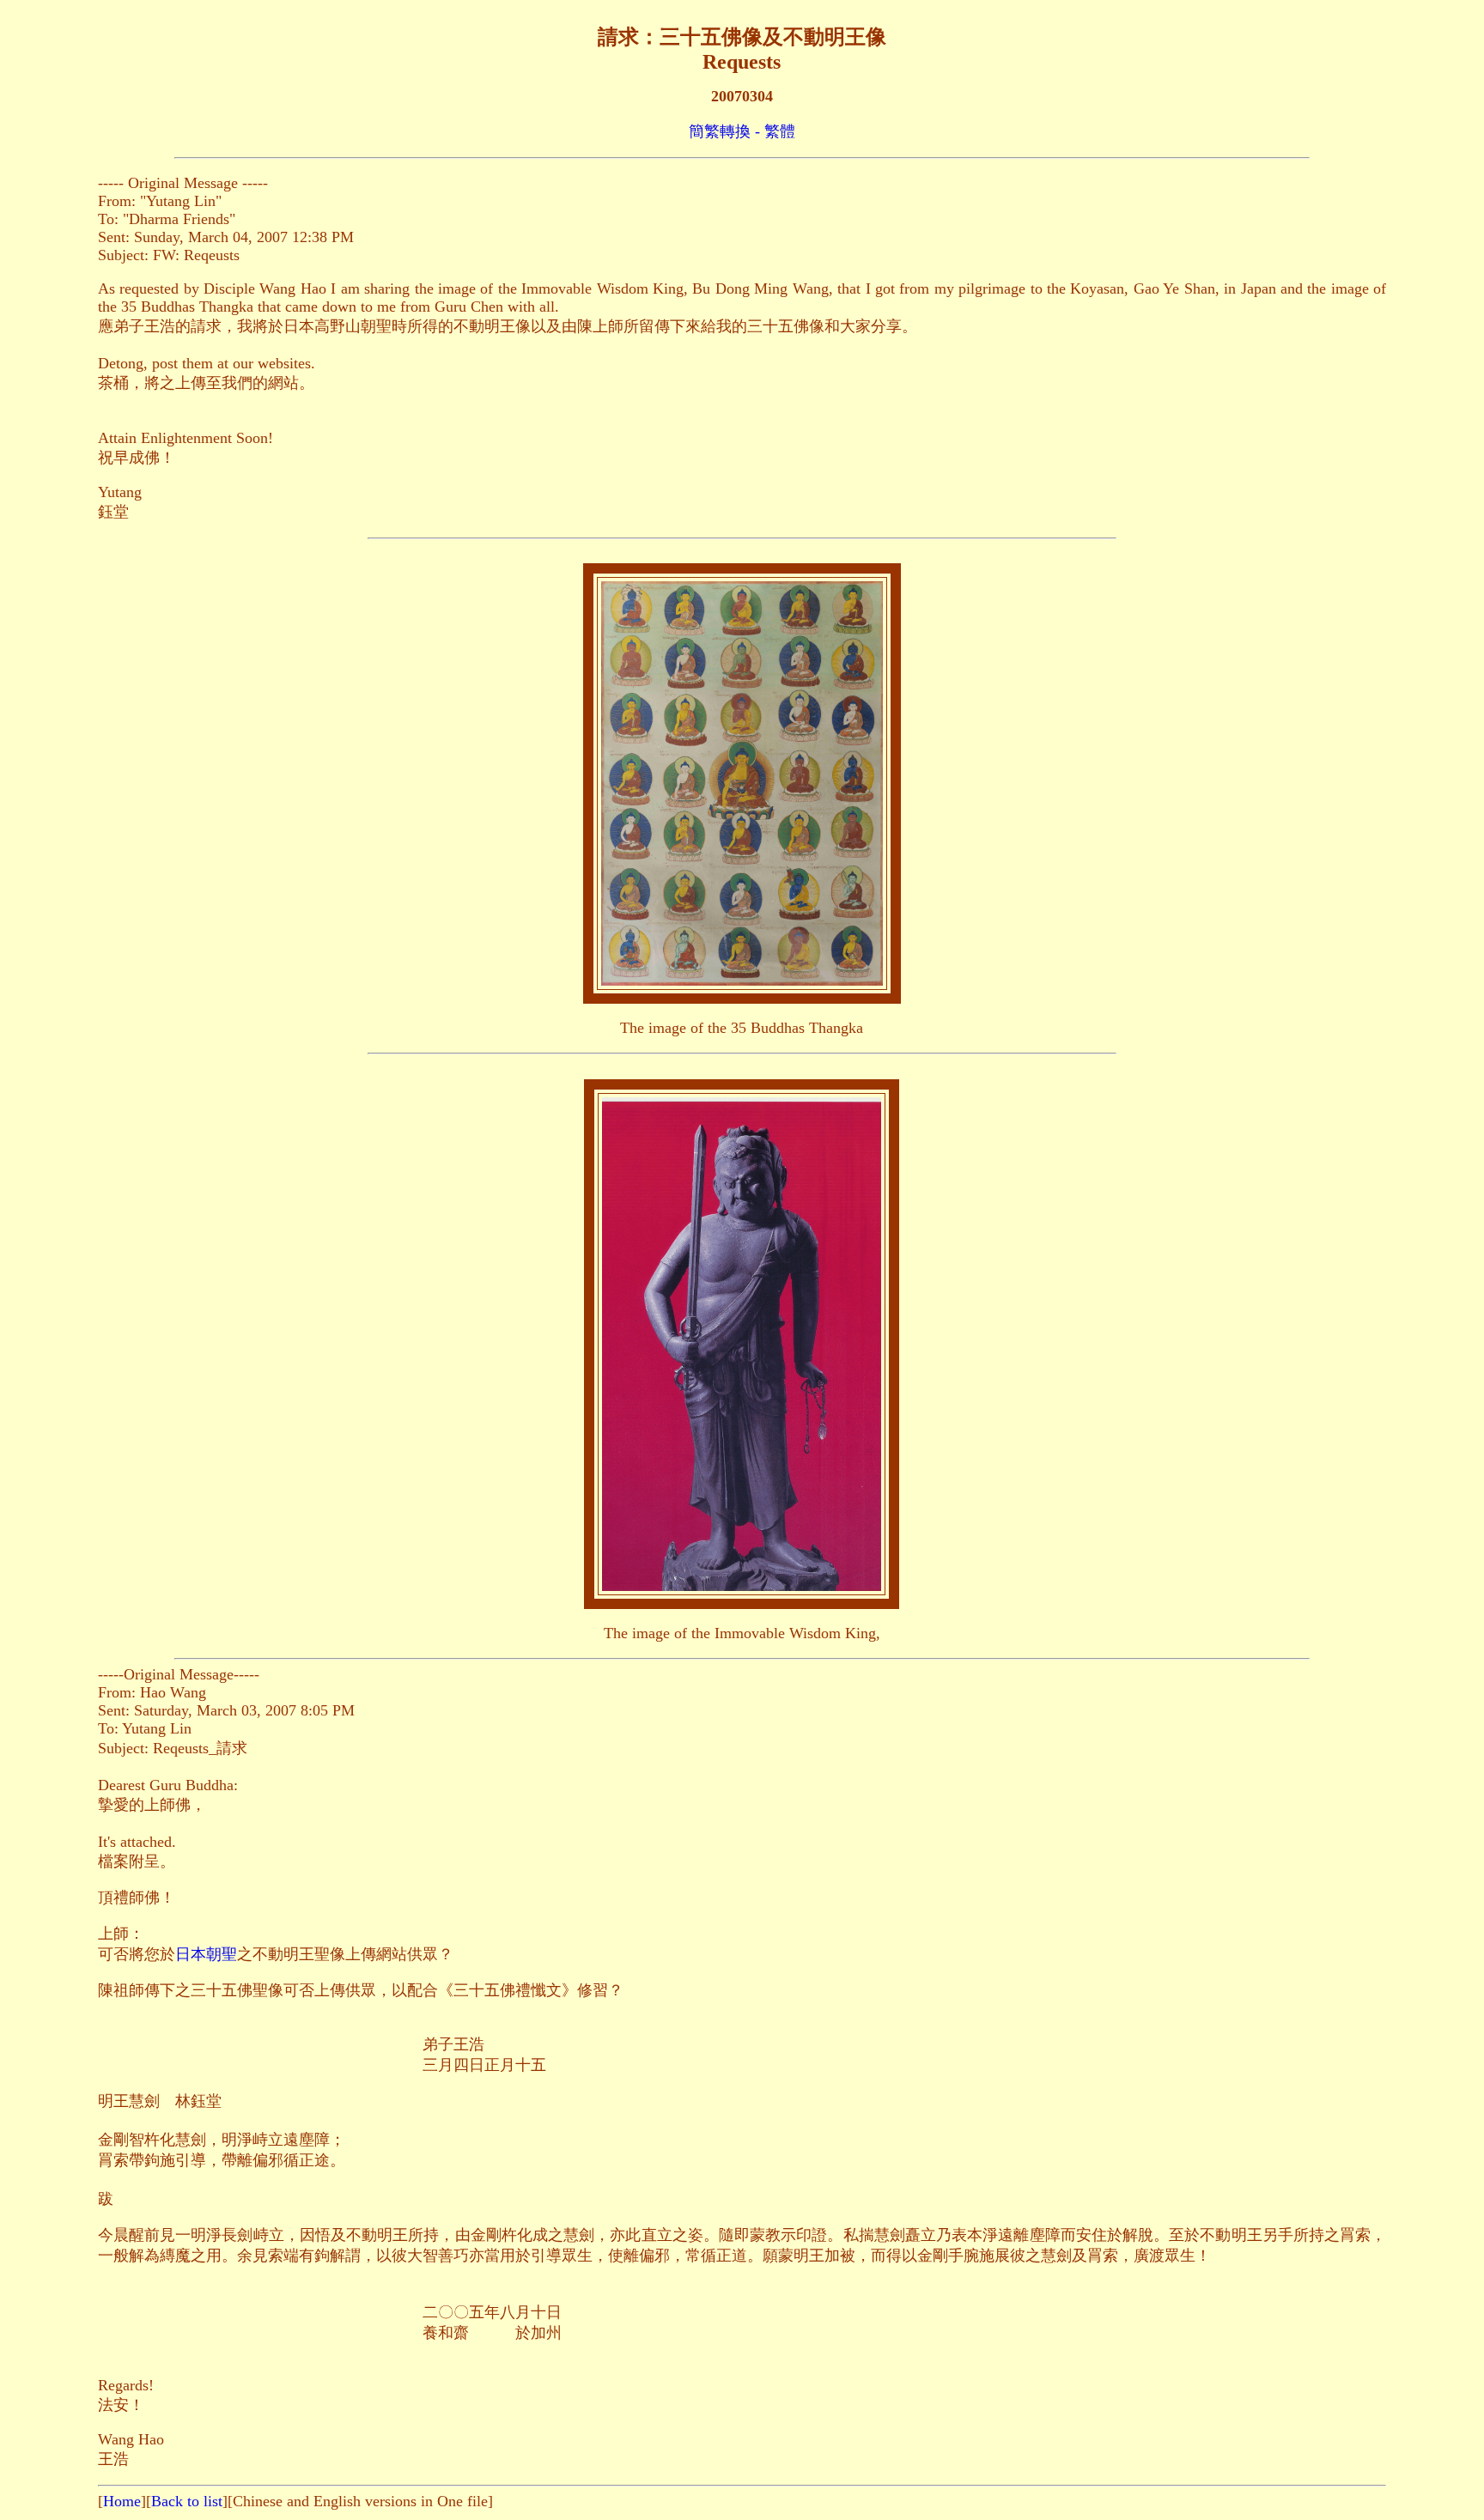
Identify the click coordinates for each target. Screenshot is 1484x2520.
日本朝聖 (206, 1954)
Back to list (187, 2501)
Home (122, 2501)
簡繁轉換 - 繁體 (742, 131)
